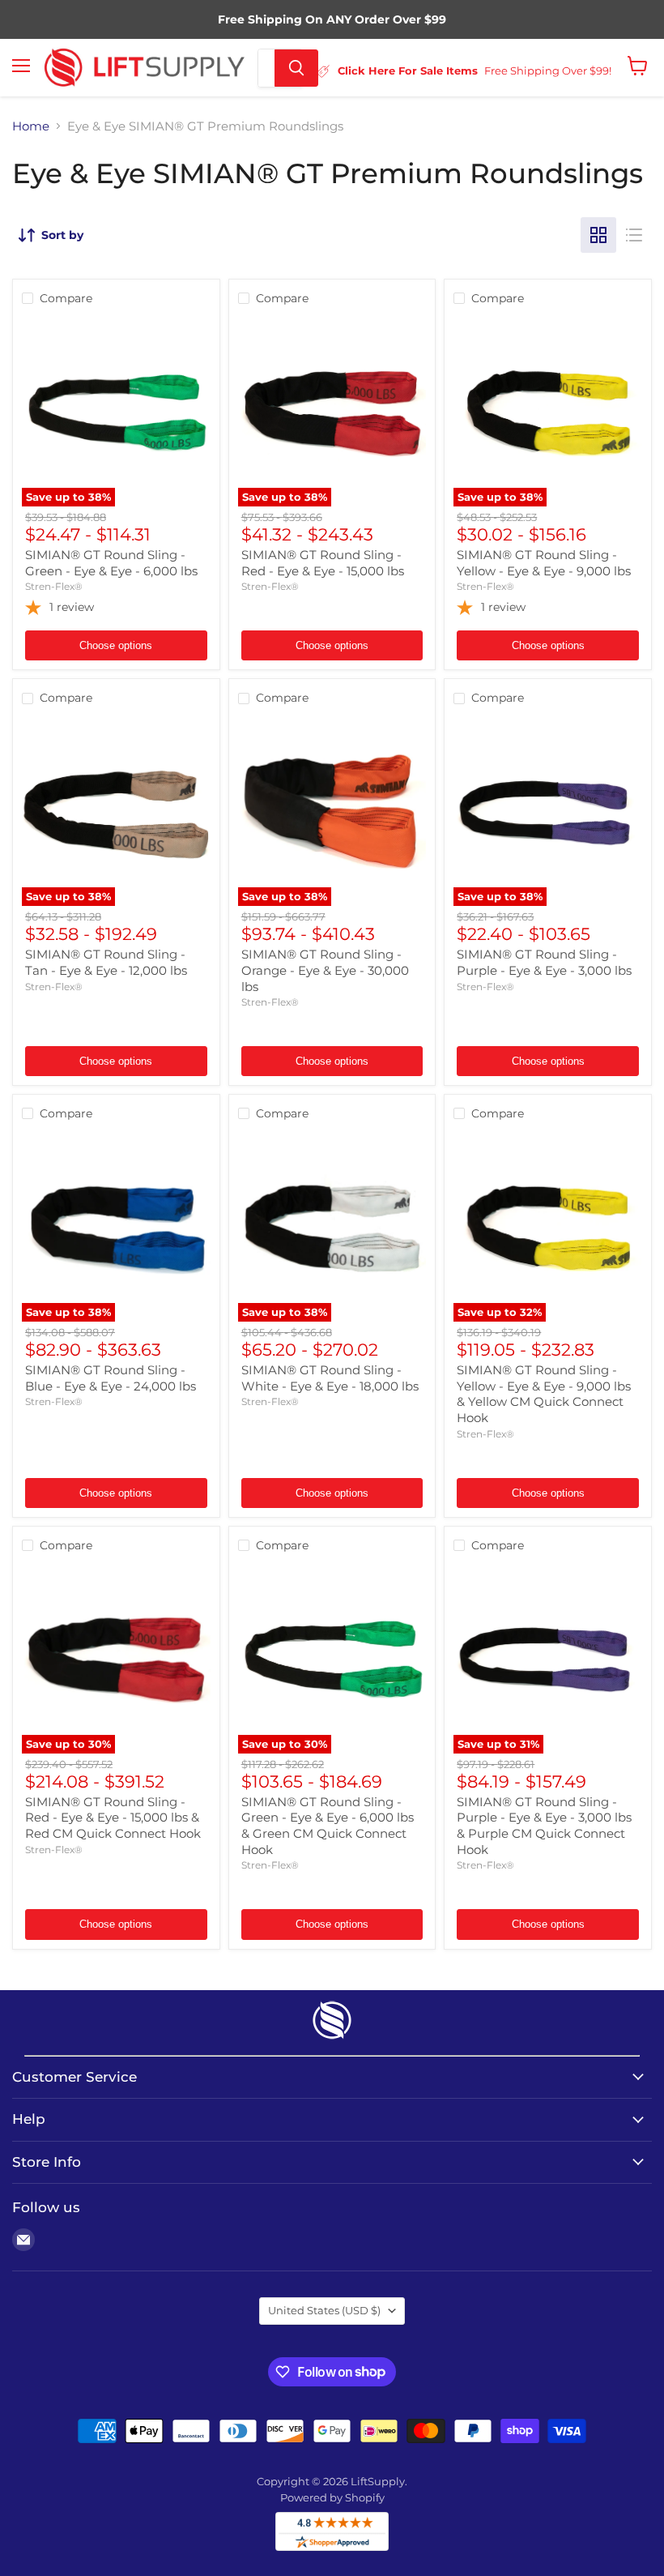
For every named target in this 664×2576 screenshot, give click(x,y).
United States (324, 2310)
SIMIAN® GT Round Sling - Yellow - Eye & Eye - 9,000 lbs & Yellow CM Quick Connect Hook (544, 1394)
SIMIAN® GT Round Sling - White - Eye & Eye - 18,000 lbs (330, 1378)
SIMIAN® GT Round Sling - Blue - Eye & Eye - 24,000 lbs (111, 1378)
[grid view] (598, 235)
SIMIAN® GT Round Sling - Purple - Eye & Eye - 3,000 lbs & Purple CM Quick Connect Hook (544, 1826)
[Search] (296, 68)
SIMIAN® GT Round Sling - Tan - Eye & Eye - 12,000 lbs (106, 962)
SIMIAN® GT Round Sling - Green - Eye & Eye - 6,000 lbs (111, 563)
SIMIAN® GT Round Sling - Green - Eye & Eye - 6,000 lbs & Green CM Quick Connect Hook (328, 1826)
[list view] (634, 235)
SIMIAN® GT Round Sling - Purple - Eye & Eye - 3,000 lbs (544, 962)
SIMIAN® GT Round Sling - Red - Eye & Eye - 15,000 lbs (323, 563)
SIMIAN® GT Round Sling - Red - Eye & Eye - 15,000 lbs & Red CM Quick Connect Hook (113, 1818)
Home (31, 126)
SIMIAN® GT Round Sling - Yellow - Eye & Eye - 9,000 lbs (544, 563)
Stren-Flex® (54, 586)
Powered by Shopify (332, 2497)
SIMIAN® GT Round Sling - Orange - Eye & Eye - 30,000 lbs (325, 970)
